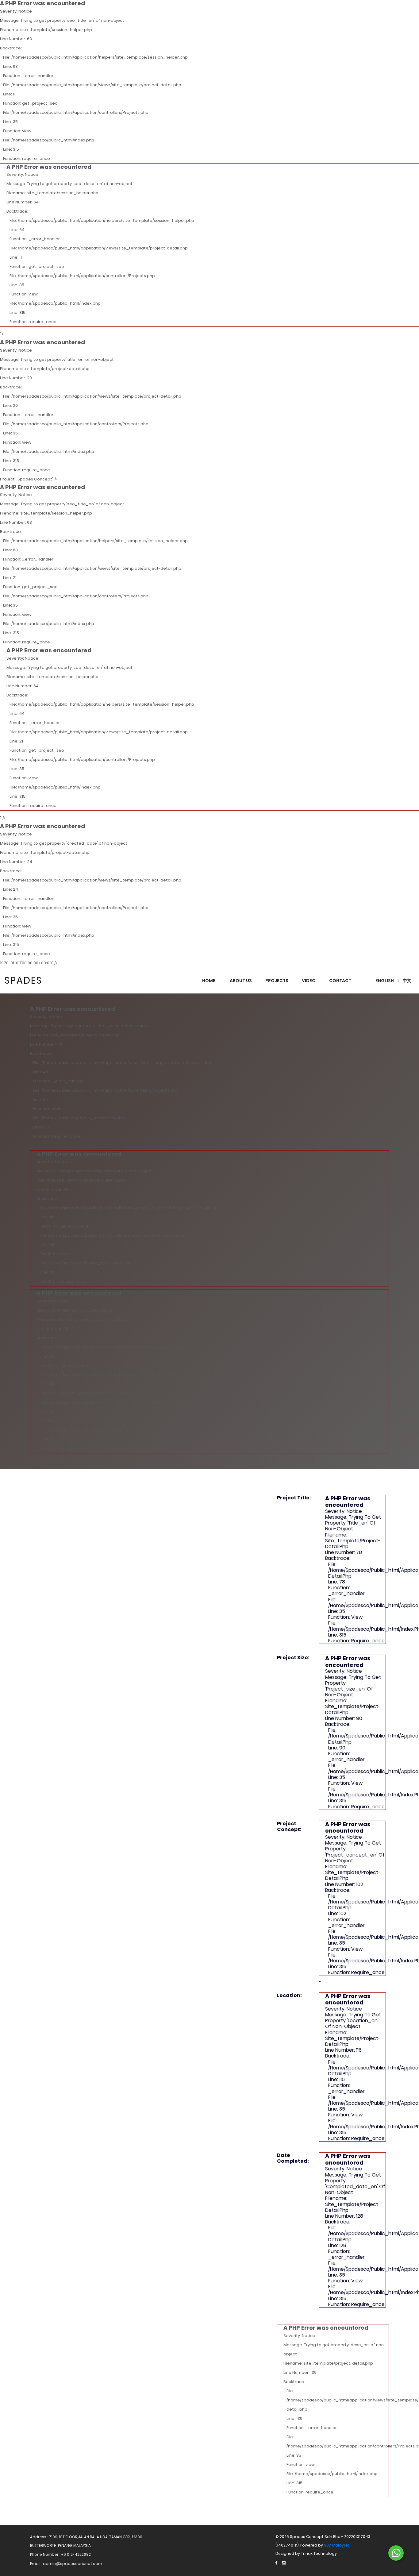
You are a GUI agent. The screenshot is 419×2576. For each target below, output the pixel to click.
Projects (277, 981)
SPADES (23, 980)
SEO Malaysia (337, 2545)
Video (309, 981)
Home (209, 981)
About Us (241, 981)
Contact (340, 981)
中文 (407, 981)
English (385, 981)
